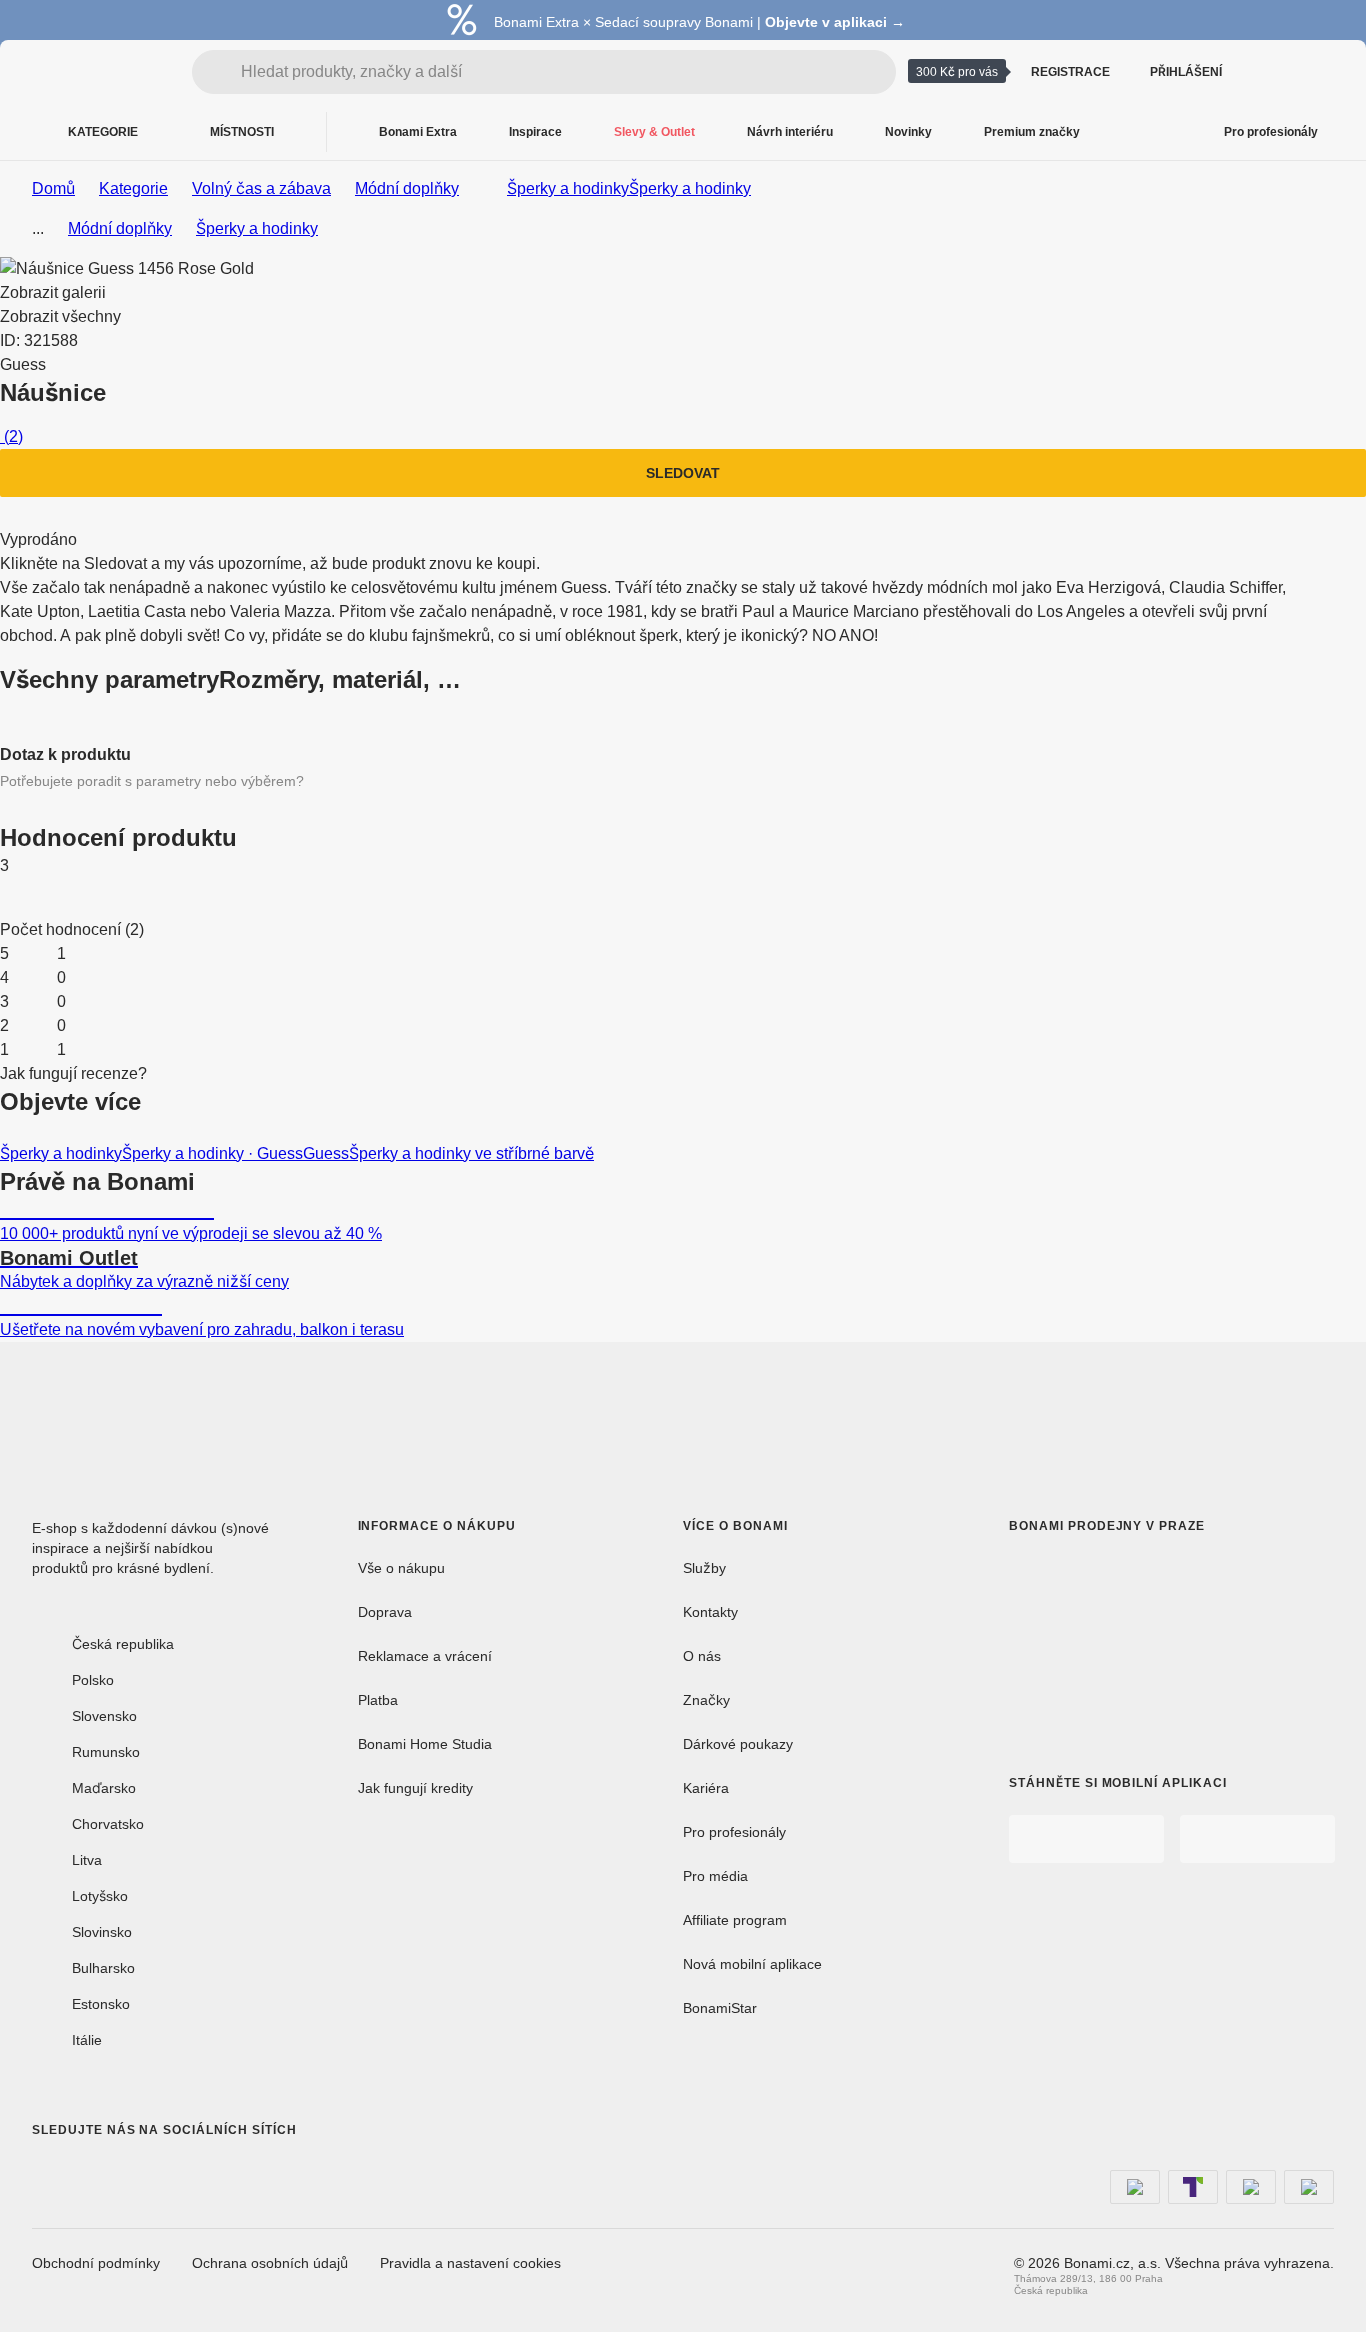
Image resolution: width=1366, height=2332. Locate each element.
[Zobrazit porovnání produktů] (1270, 72)
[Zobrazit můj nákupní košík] (1318, 72)
